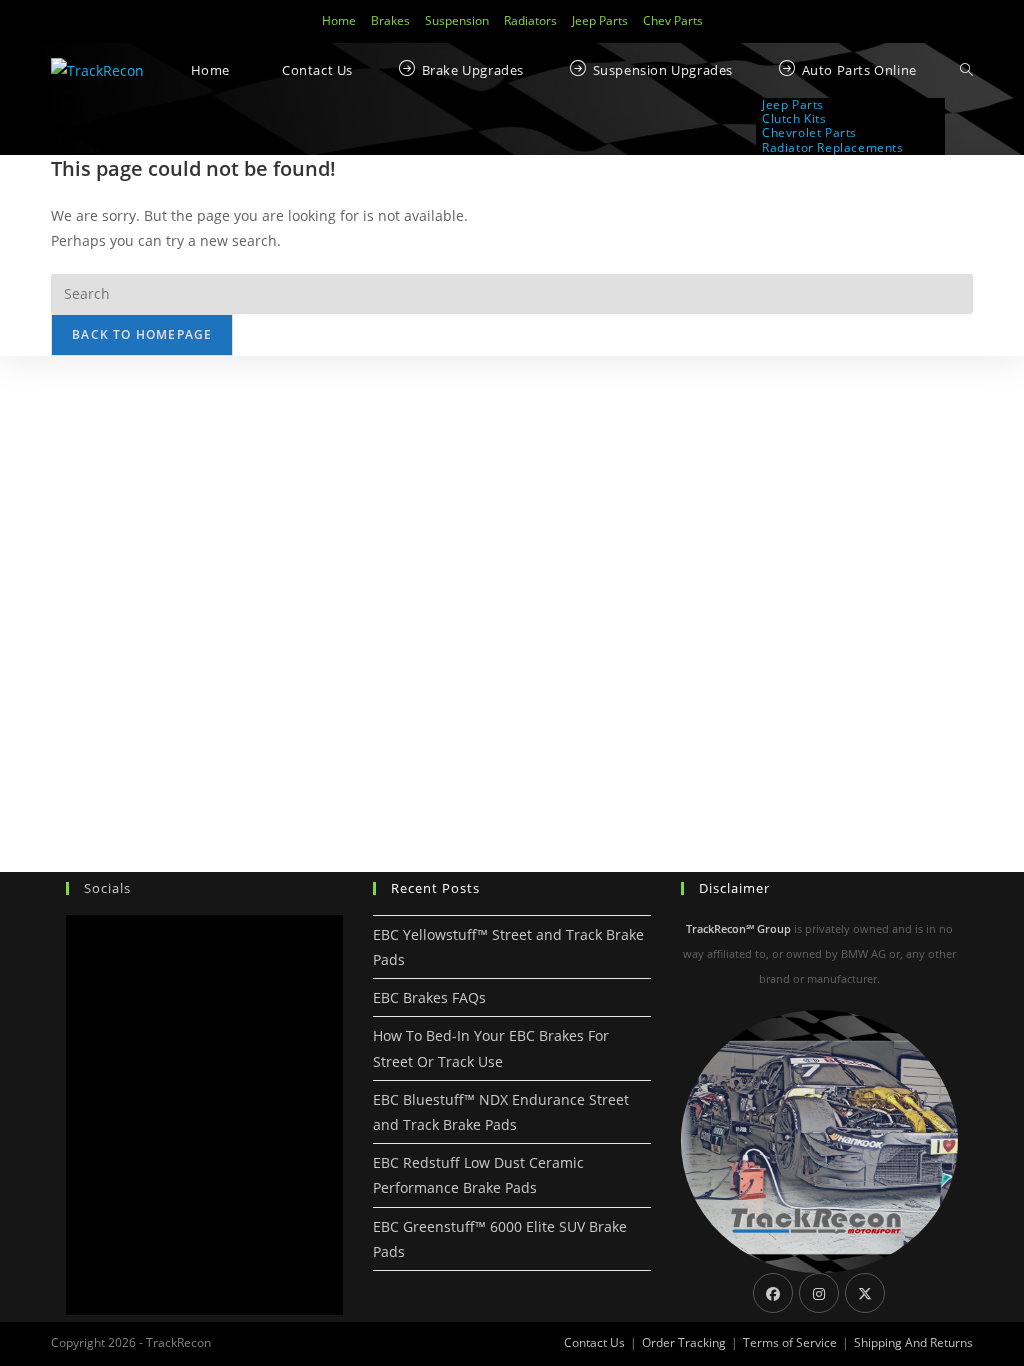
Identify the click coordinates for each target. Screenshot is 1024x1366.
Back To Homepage (142, 334)
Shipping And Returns (913, 1342)
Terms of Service (790, 1342)
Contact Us (594, 1342)
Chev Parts (673, 20)
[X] (865, 1293)
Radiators (530, 20)
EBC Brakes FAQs (429, 997)
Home (339, 20)
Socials (107, 888)
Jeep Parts (600, 20)
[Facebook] (773, 1293)
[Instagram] (819, 1293)
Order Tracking (684, 1342)
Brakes (390, 20)
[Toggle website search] (966, 70)
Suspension (457, 20)
